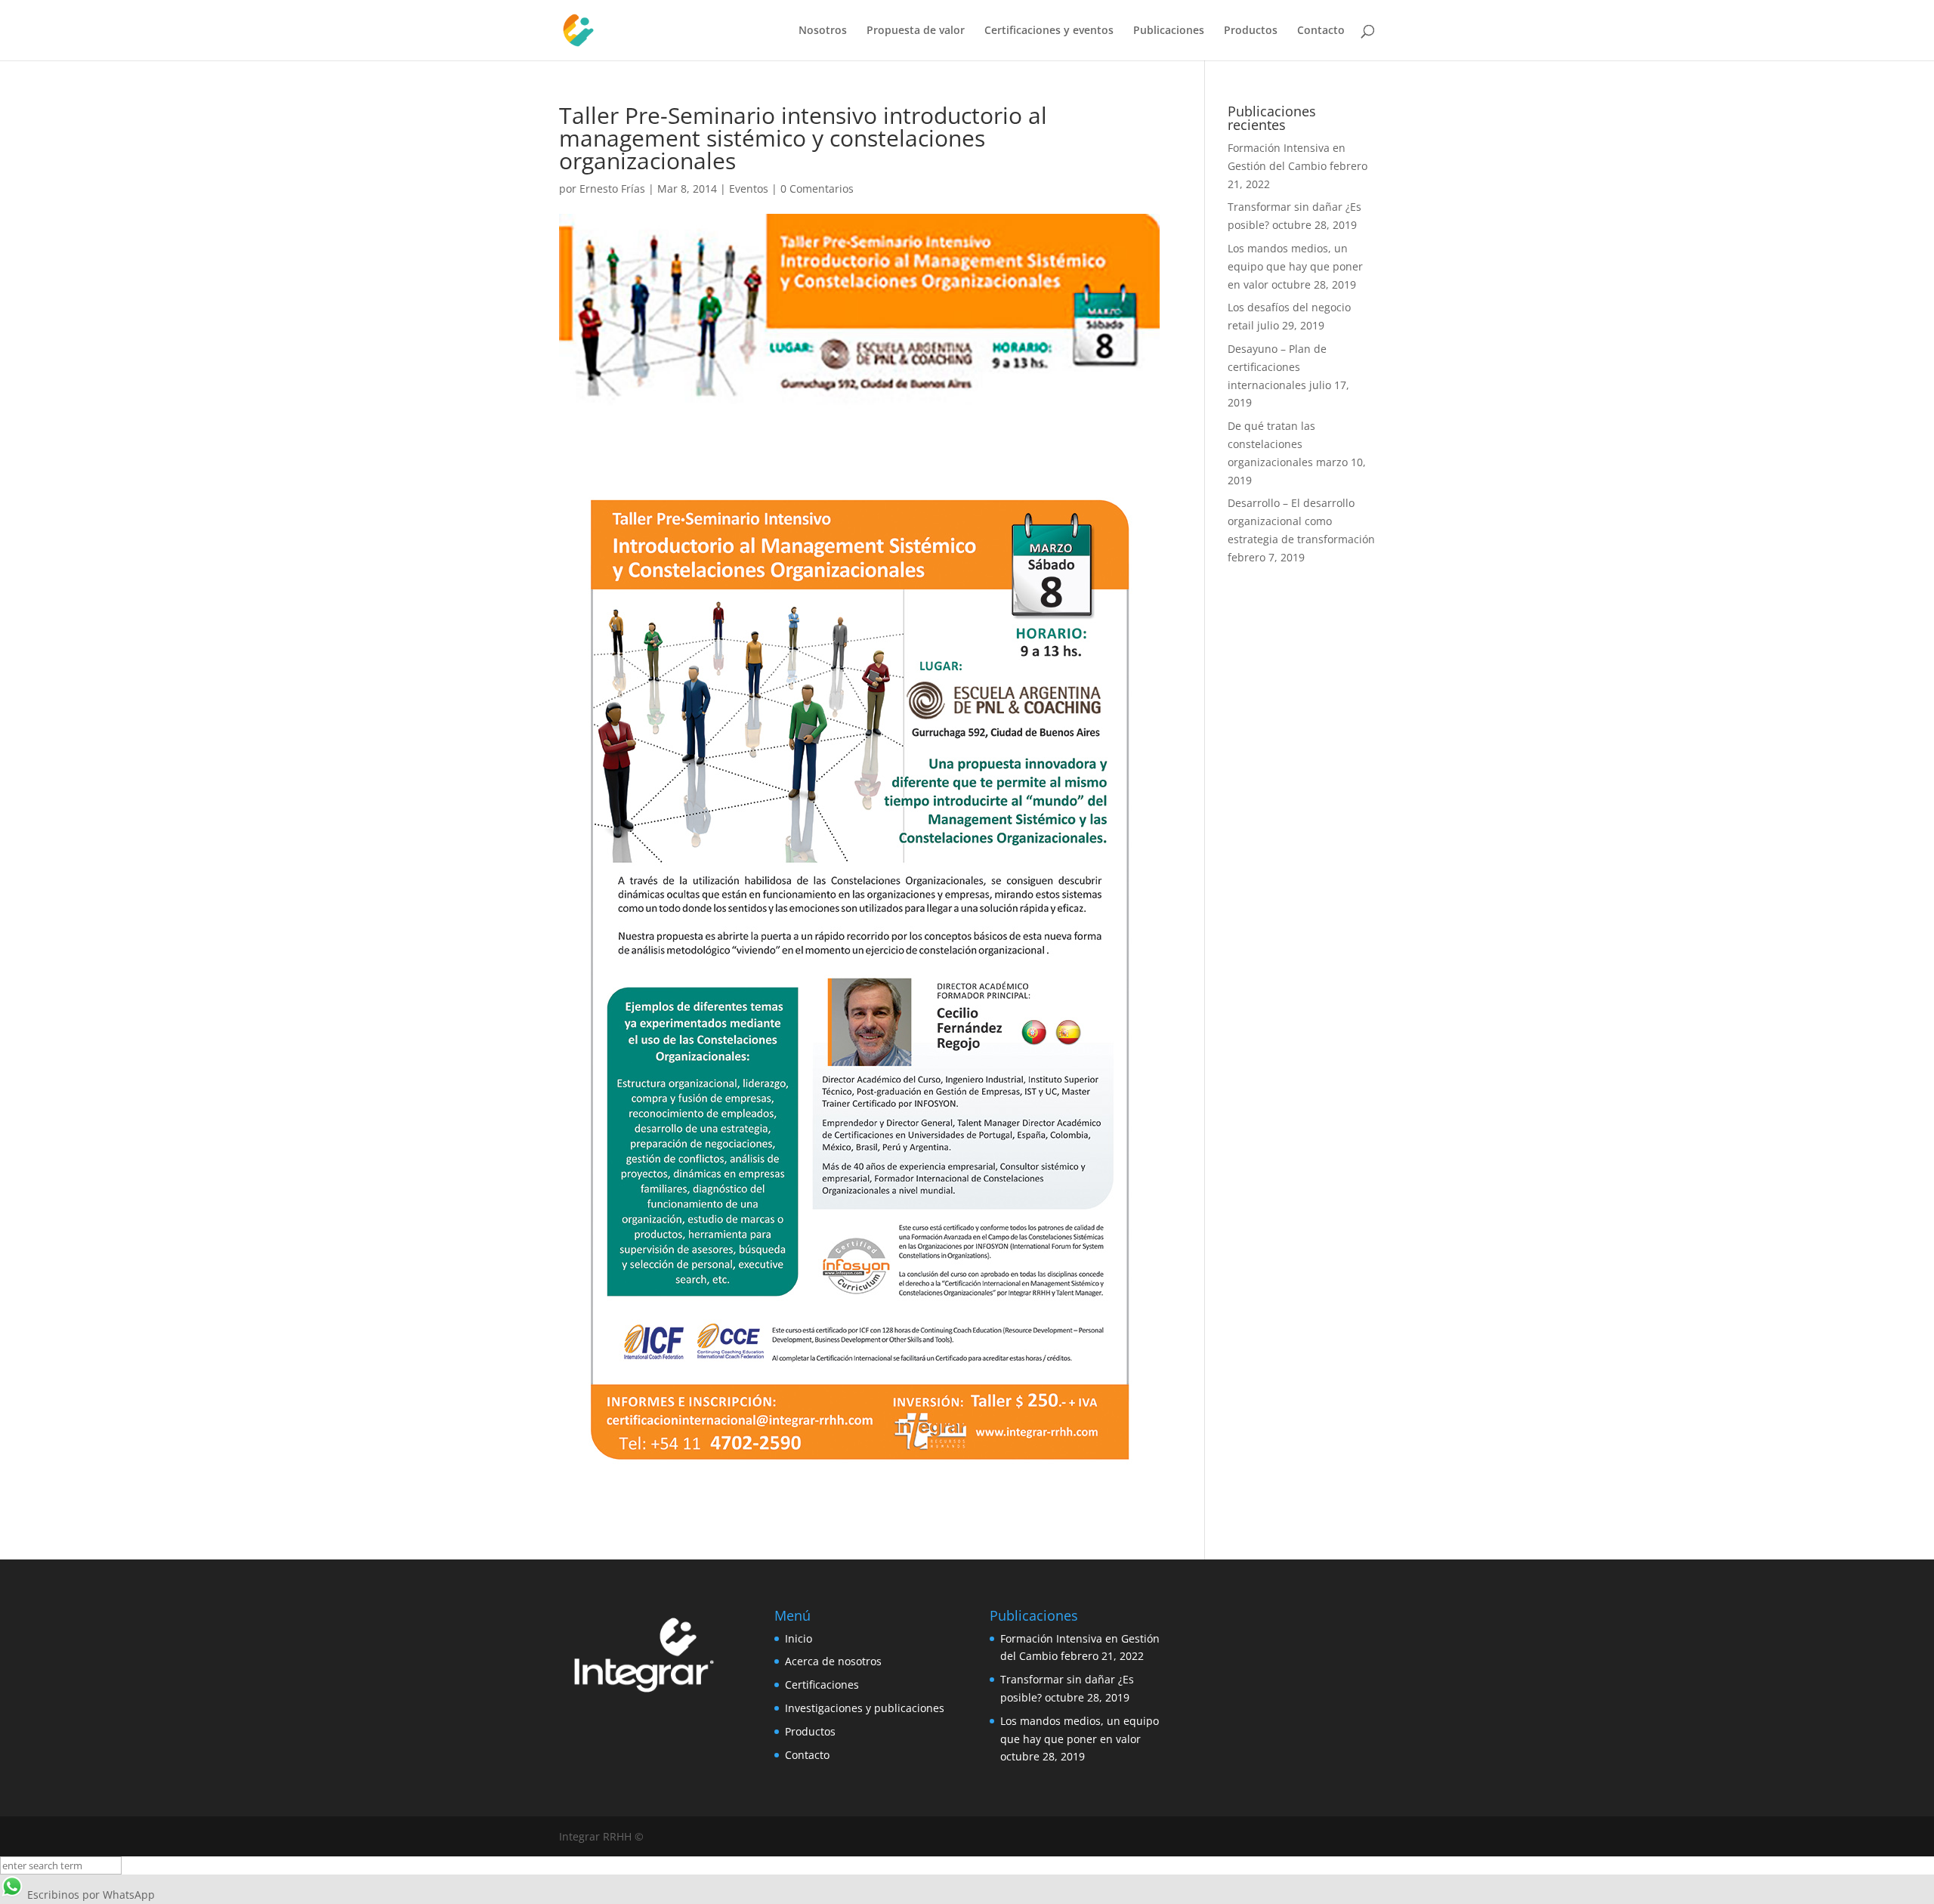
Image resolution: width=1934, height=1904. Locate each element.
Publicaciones (1169, 31)
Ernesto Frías (612, 189)
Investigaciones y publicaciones (865, 1708)
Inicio (799, 1638)
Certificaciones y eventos (1049, 31)
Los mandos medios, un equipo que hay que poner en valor (1295, 266)
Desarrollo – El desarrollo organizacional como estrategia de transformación (1301, 521)
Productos (1251, 31)
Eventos (749, 189)
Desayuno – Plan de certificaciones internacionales (1277, 367)
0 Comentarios (817, 189)
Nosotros (823, 31)
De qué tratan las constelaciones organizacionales (1271, 444)
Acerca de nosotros (833, 1661)
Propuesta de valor (916, 31)
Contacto (1321, 31)
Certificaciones (822, 1685)
